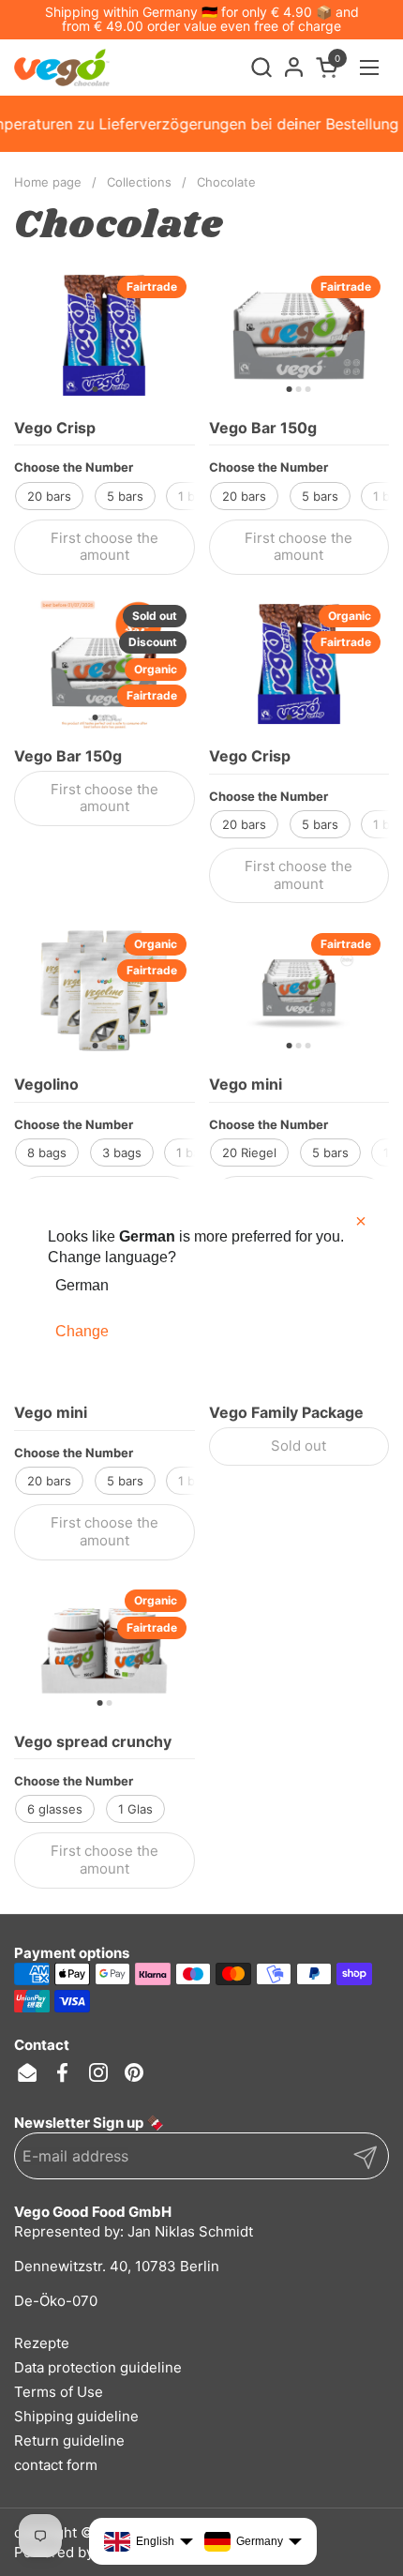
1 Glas (135, 1809)
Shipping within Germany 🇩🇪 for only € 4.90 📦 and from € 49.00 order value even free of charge (202, 19)
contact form (56, 2465)
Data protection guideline (98, 2367)
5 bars (125, 496)
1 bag (192, 1152)
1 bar (192, 496)
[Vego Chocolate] (62, 68)
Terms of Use (59, 2392)
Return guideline (69, 2440)
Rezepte (42, 2343)
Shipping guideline (76, 2416)
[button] (261, 67)
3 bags (122, 1152)
